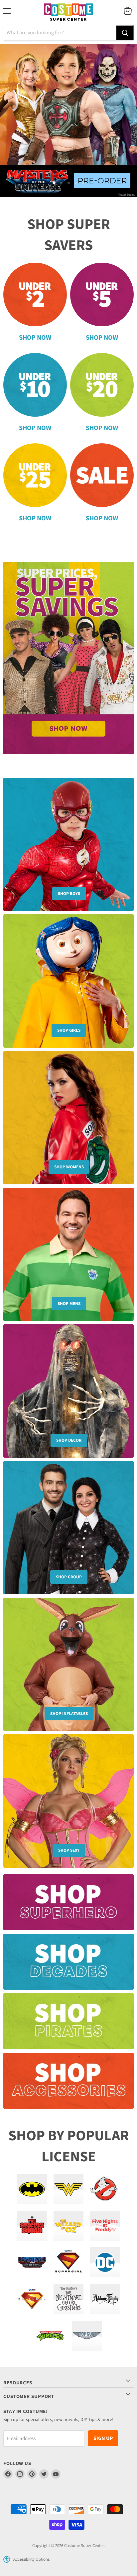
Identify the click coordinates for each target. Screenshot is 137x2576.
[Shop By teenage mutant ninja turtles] (50, 2336)
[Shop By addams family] (105, 2299)
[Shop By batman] (32, 2189)
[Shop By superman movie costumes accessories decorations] (32, 2299)
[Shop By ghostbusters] (105, 2189)
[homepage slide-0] (68, 658)
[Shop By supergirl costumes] (68, 2262)
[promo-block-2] (68, 1965)
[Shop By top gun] (87, 2336)
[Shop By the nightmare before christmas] (68, 2299)
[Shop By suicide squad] (32, 2226)
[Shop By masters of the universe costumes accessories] (32, 2262)
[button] (7, 2559)
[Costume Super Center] (68, 12)
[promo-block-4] (68, 2084)
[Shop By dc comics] (105, 2262)
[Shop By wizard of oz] (68, 2226)
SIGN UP (103, 2438)
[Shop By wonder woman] (68, 2189)
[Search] (125, 33)
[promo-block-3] (68, 2024)
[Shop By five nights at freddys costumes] (105, 2226)
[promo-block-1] (68, 1906)
